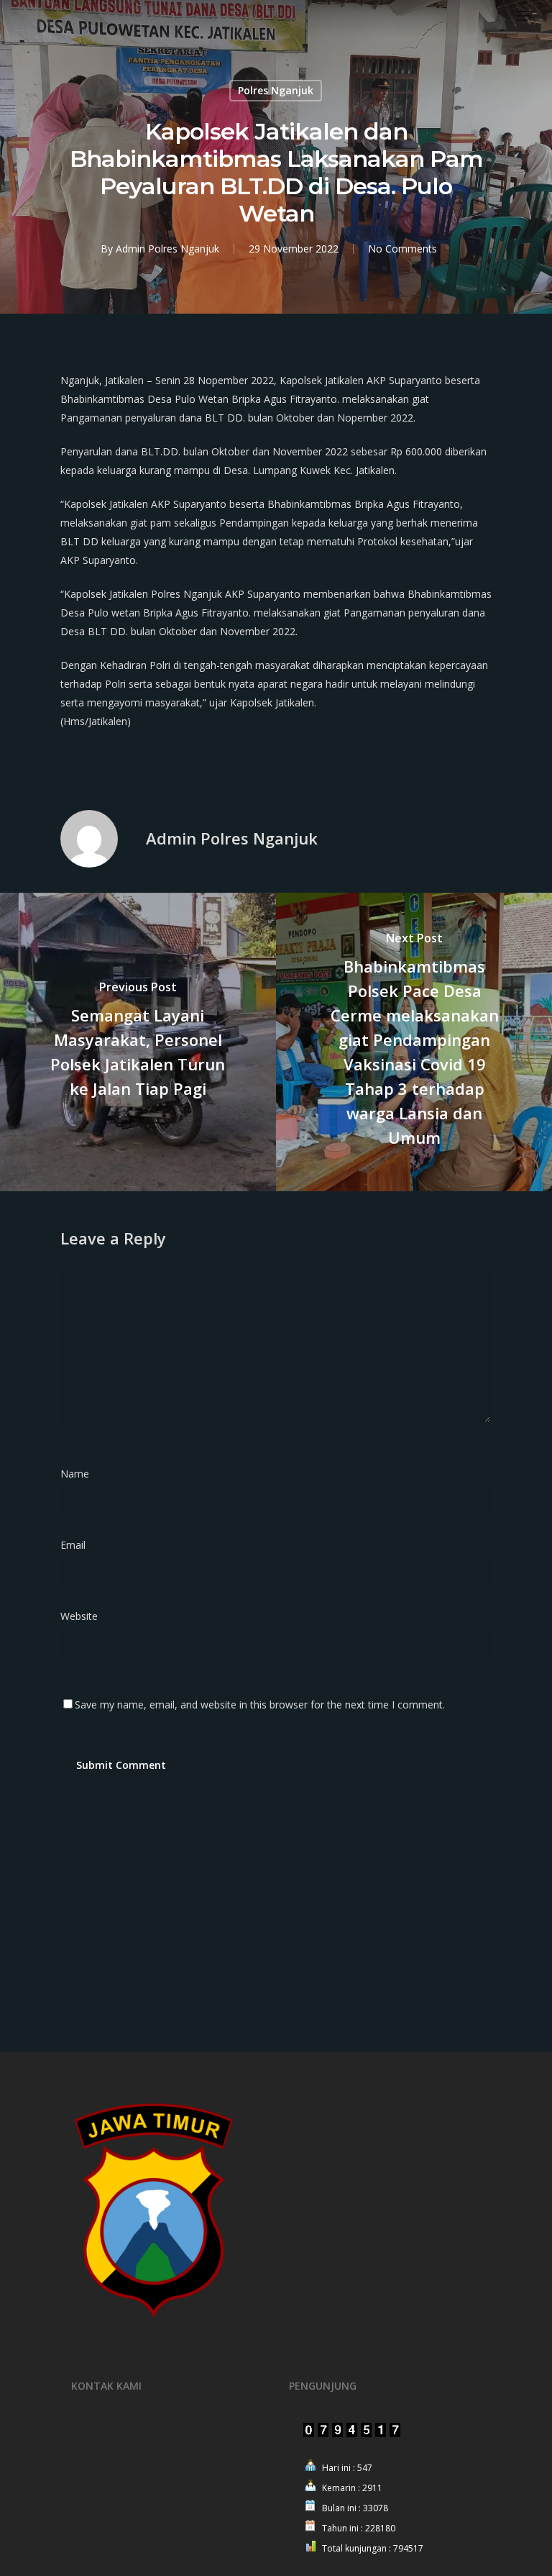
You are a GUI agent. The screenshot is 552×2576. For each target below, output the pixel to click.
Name (79, 1474)
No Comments (402, 249)
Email (77, 1545)
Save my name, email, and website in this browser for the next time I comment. (260, 1705)
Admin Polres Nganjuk (167, 249)
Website (79, 1616)
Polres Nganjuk (276, 90)
